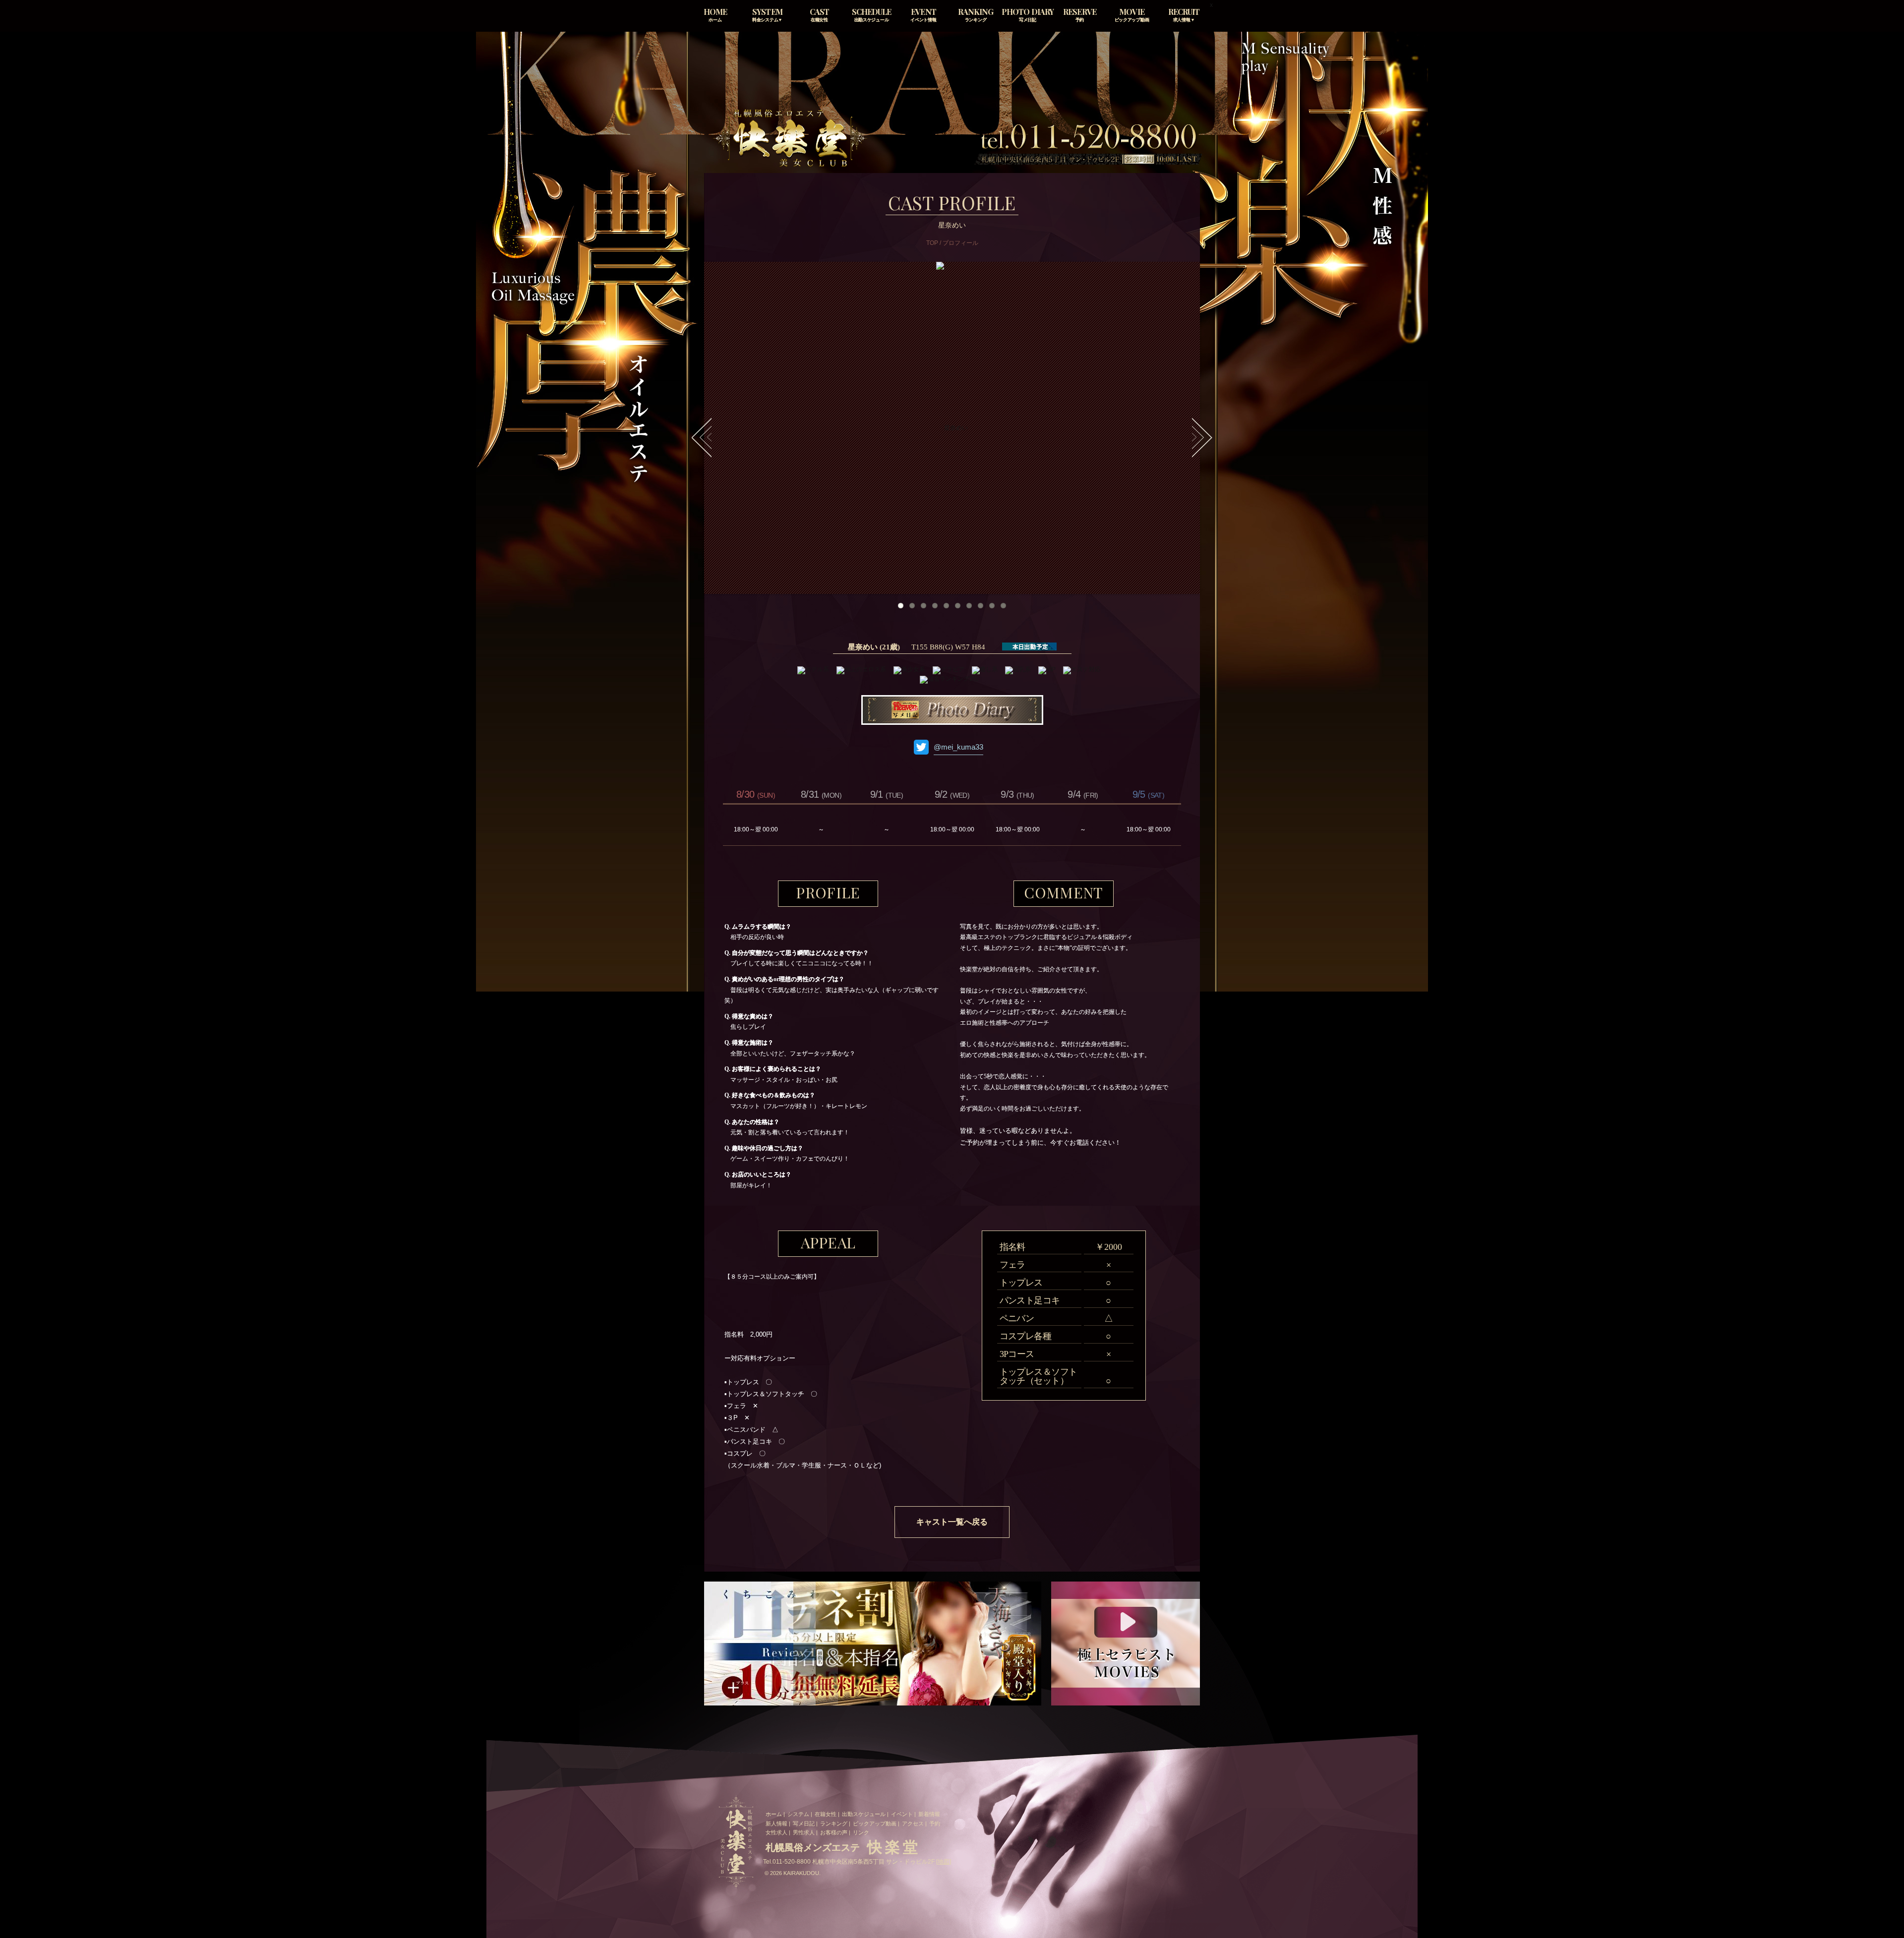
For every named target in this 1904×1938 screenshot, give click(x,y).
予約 (935, 1823)
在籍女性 (826, 1814)
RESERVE (1079, 15)
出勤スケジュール (864, 1814)
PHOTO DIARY (1027, 15)
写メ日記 (804, 1823)
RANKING (976, 15)
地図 (944, 1862)
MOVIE (1132, 15)
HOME (715, 15)
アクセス (913, 1823)
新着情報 (929, 1814)
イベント (902, 1814)
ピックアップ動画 (875, 1823)
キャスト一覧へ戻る (952, 1522)
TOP (932, 243)
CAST (819, 15)
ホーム (774, 1814)
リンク (861, 1832)
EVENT (923, 15)
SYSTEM (767, 15)
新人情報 (776, 1823)
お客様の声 (834, 1832)
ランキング (834, 1823)
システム (798, 1814)
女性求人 (776, 1832)
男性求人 (804, 1832)
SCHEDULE (871, 15)
